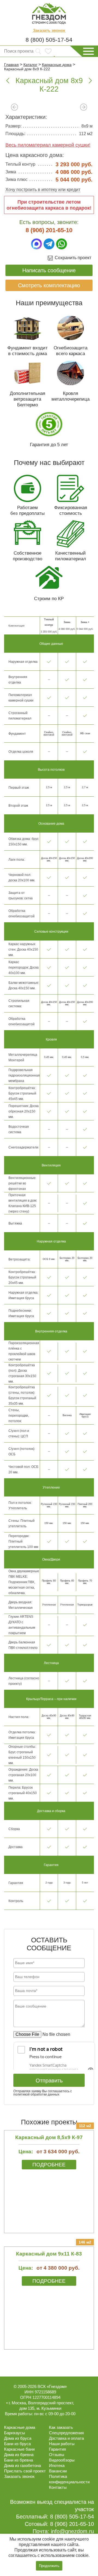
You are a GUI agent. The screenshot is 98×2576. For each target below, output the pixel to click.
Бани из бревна (19, 2460)
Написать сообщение (49, 270)
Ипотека (57, 2465)
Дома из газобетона (22, 2465)
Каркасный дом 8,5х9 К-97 (49, 2137)
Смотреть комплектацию (49, 285)
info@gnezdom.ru (72, 2531)
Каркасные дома (20, 2427)
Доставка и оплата (66, 2438)
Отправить (49, 2081)
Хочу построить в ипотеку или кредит (43, 190)
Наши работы (62, 2444)
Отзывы (57, 2455)
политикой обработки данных (36, 2094)
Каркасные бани (19, 2449)
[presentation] (14, 108)
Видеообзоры (62, 2460)
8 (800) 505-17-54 (49, 40)
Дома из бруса (18, 2438)
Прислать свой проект (25, 2471)
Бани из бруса (17, 2444)
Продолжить (49, 2566)
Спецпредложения (66, 2433)
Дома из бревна (19, 2455)
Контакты (58, 2487)
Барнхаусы (15, 2433)
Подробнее (49, 2165)
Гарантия (57, 2449)
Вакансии (58, 2471)
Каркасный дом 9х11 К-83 (49, 2254)
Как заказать (61, 2427)
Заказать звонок (49, 31)
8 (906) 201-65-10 (49, 230)
